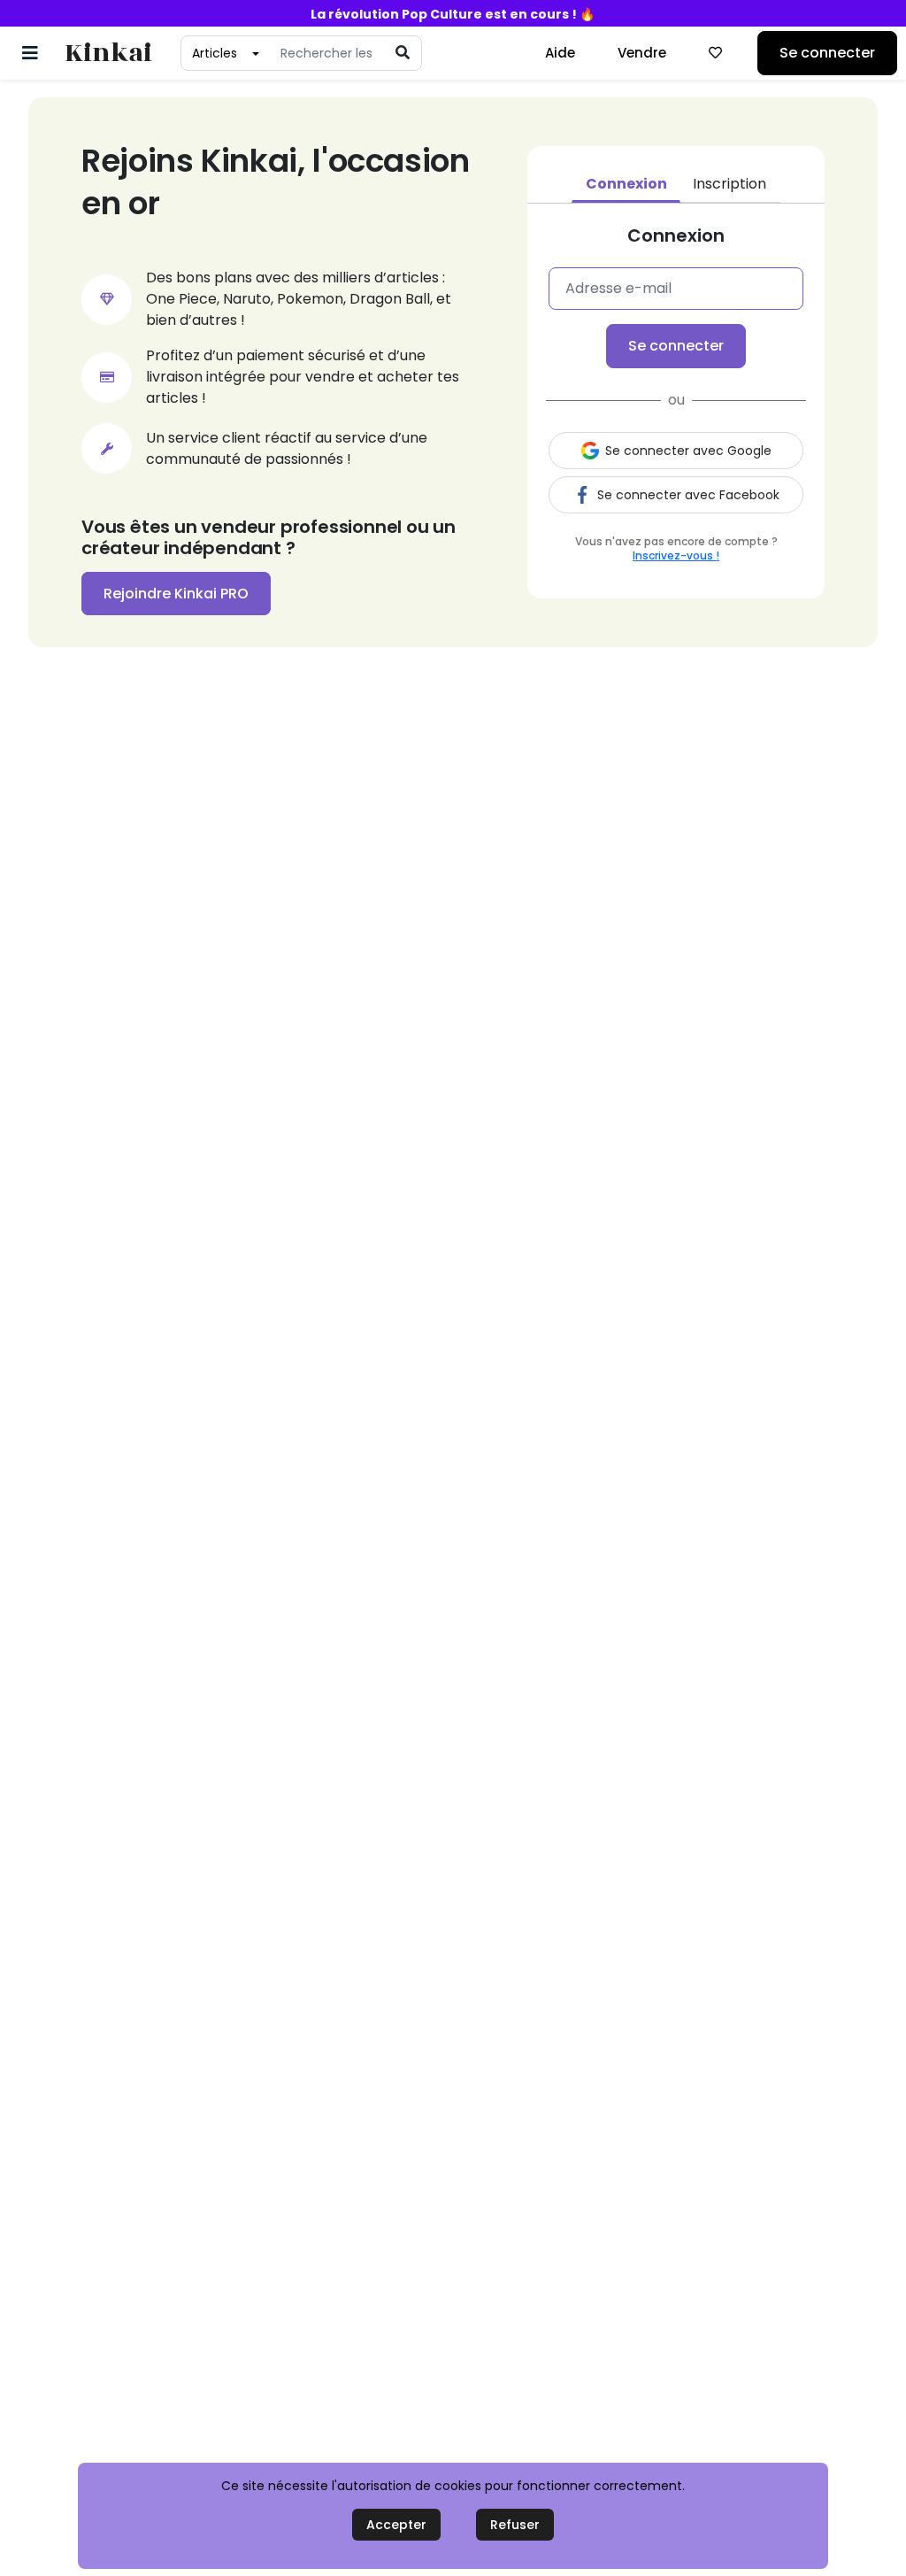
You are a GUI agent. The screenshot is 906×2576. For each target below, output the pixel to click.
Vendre (642, 53)
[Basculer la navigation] (30, 53)
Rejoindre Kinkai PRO (176, 594)
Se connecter (827, 53)
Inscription (729, 184)
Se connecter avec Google (688, 451)
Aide (560, 53)
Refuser (515, 2525)
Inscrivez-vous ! (676, 555)
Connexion (626, 184)
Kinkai (108, 54)
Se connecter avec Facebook (688, 495)
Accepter (396, 2525)
